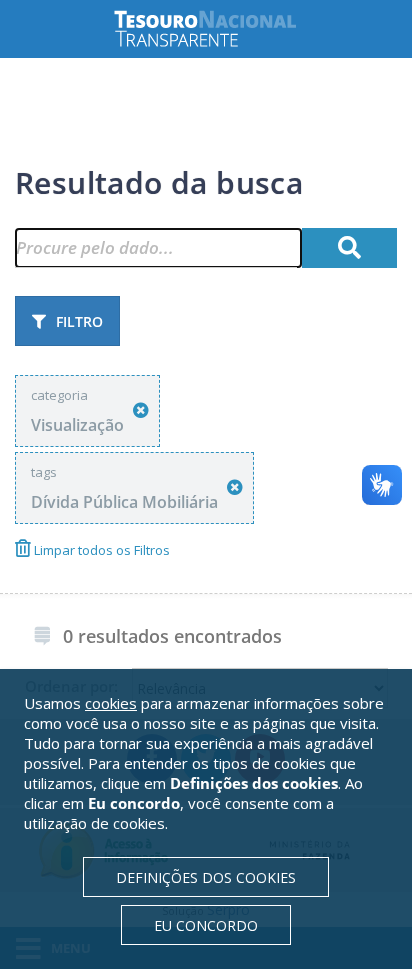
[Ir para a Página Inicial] (221, 28)
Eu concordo (206, 925)
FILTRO (79, 321)
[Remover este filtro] (141, 410)
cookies (111, 703)
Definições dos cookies (206, 877)
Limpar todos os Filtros (100, 550)
